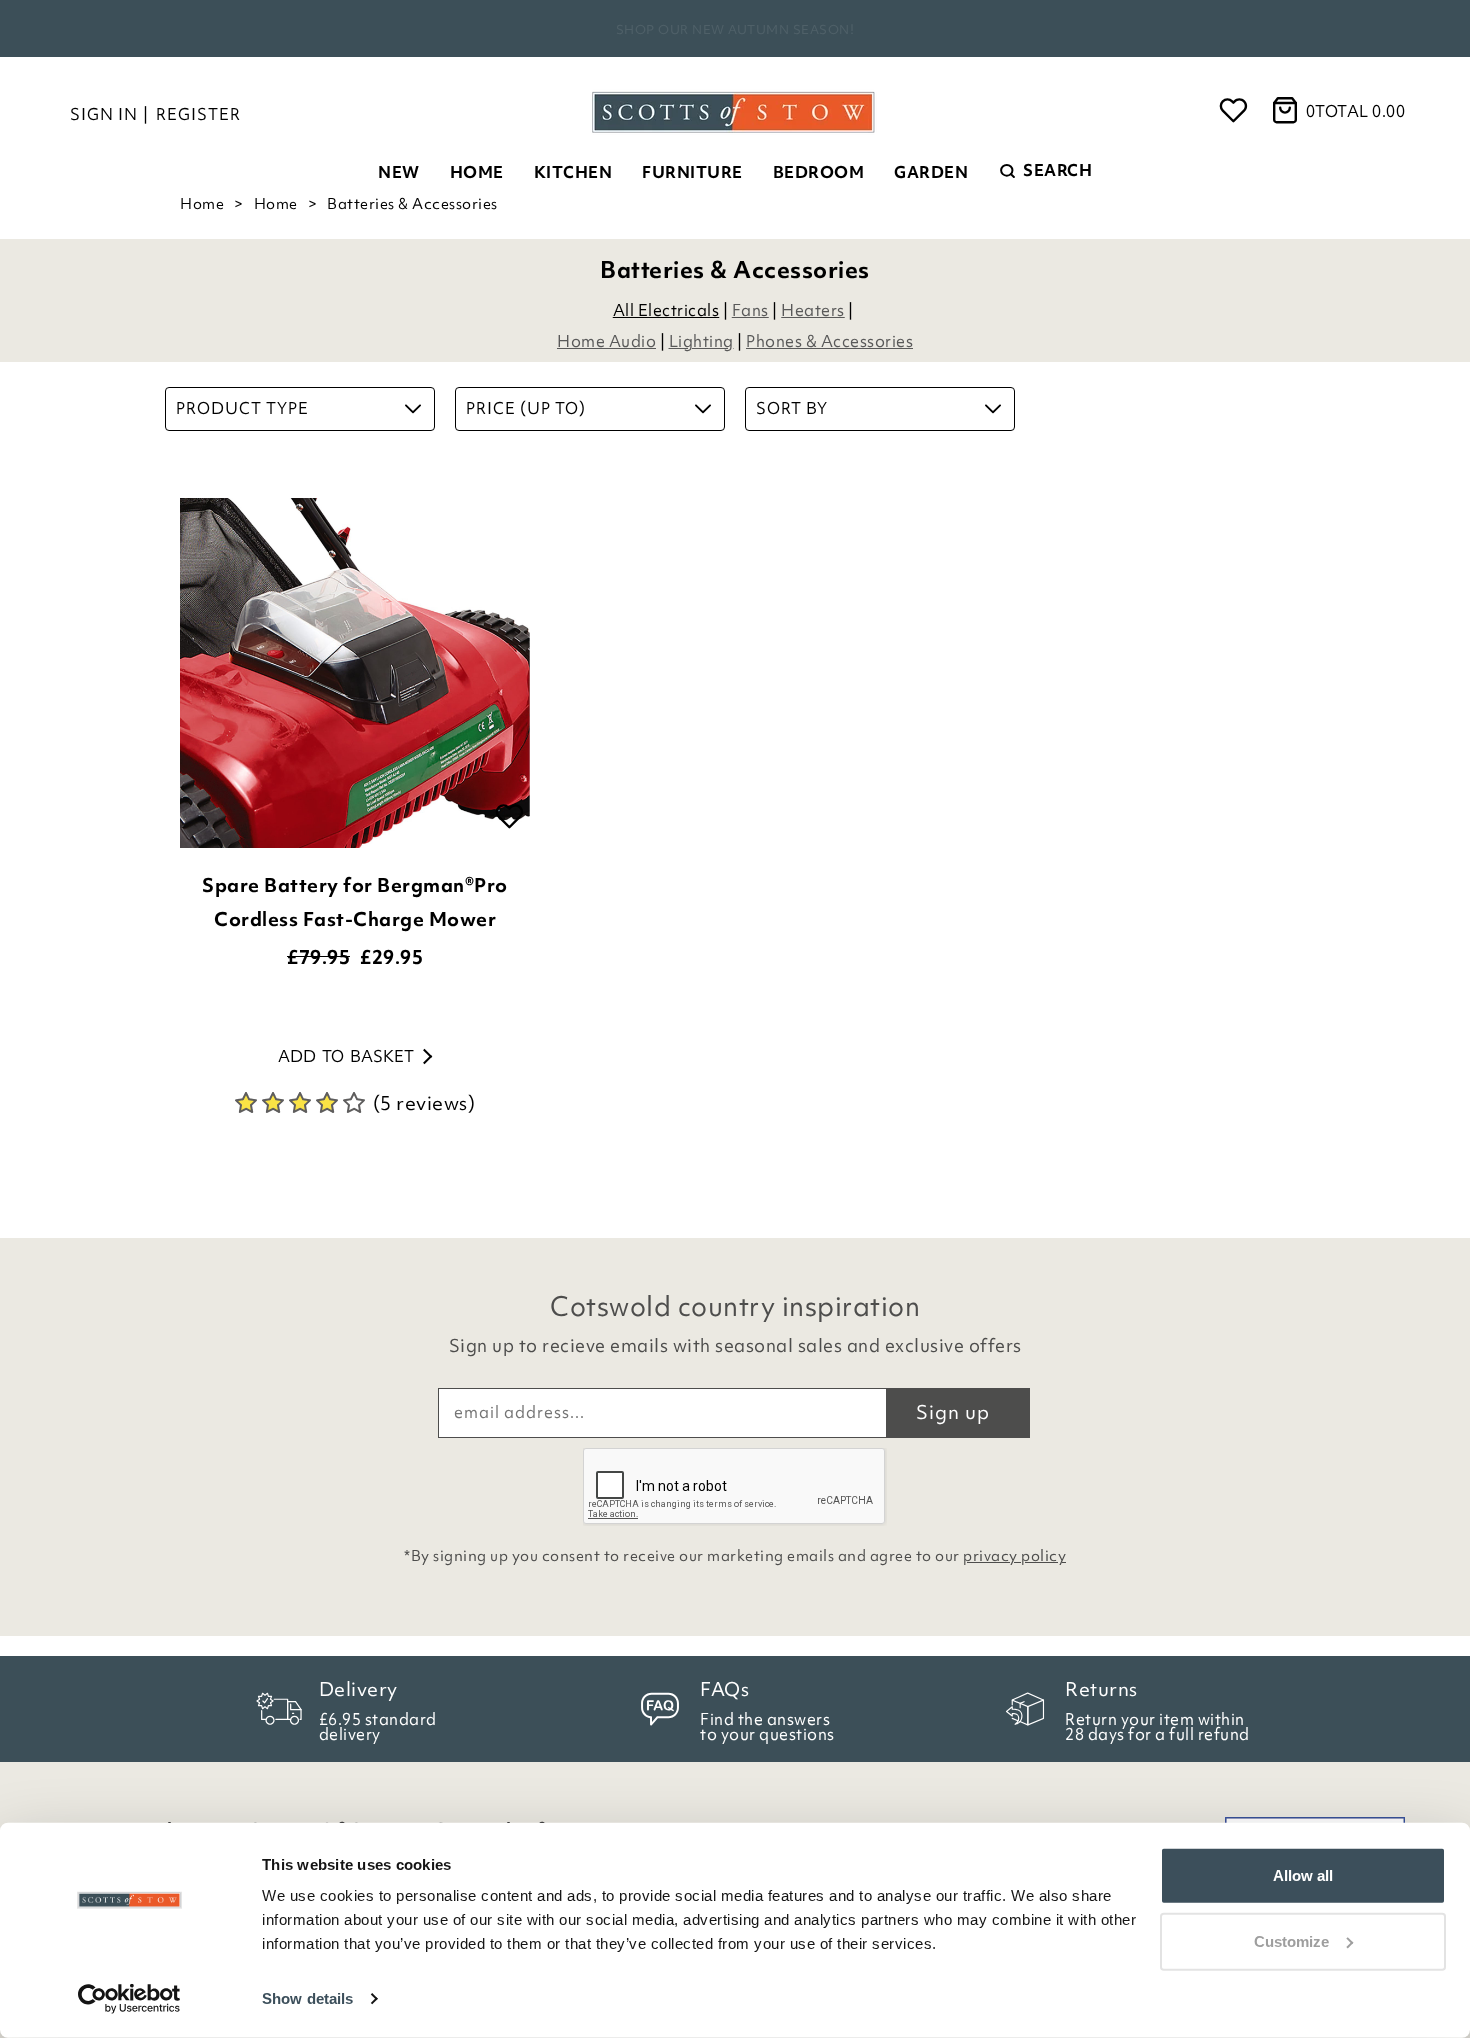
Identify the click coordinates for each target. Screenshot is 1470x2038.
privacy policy (1014, 1556)
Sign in (104, 114)
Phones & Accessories (829, 341)
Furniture (692, 172)
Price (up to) (526, 408)
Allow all (1303, 1875)
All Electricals (666, 310)
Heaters (813, 310)
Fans (750, 310)
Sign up (953, 1412)
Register (198, 114)
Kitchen (573, 172)
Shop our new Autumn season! (735, 29)
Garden (931, 172)
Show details (307, 1998)
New (399, 172)
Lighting (701, 341)
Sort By (792, 408)
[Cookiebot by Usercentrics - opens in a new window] (129, 1999)
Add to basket (346, 1056)
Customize (1291, 1940)
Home (477, 172)
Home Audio (606, 341)
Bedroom (819, 172)
